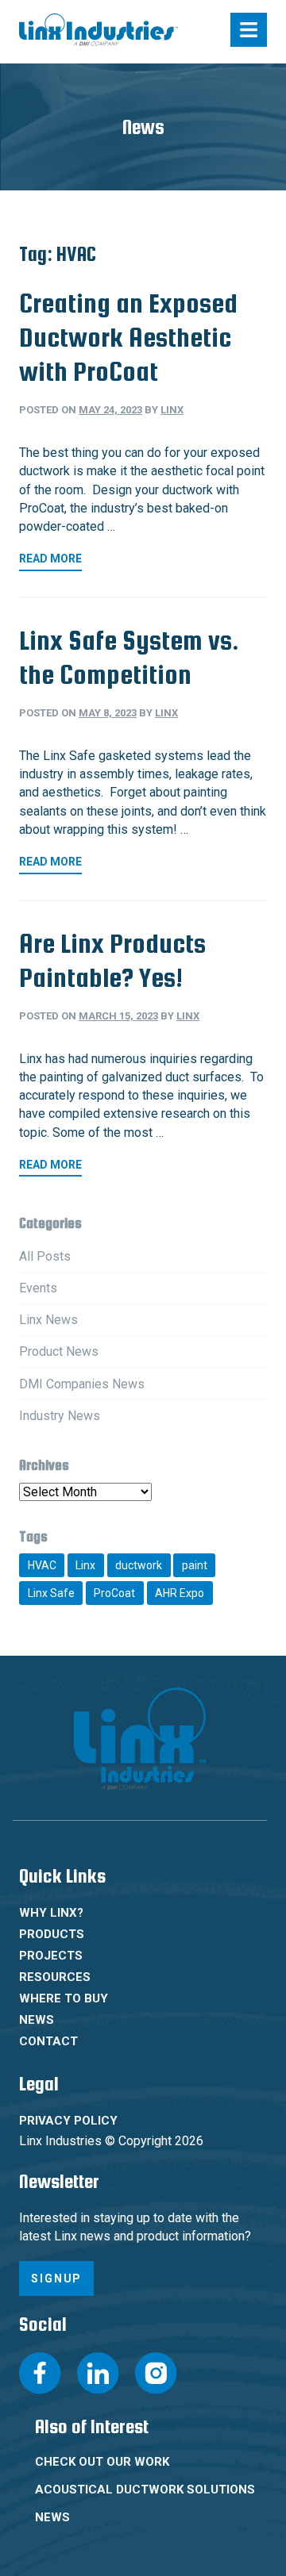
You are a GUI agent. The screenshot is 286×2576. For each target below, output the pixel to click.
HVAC (42, 1565)
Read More (50, 559)
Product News (59, 1351)
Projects (51, 1956)
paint (195, 1565)
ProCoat (114, 1593)
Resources (55, 1977)
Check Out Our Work (102, 2462)
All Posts (45, 1256)
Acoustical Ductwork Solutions (145, 2490)
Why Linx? (51, 1913)
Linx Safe (51, 1593)
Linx (172, 410)
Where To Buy (64, 1998)
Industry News (60, 1416)
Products (52, 1934)
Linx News (48, 1320)
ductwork (139, 1565)
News (37, 2020)
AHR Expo (180, 1593)
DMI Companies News (82, 1384)
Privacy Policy (68, 2121)
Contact (48, 2041)
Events (38, 1288)
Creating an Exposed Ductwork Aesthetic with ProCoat (128, 337)
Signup (56, 2278)
